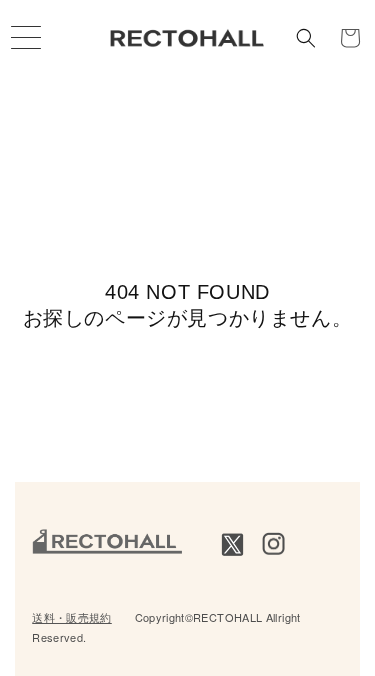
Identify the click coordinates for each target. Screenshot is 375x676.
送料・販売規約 (72, 617)
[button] (306, 38)
